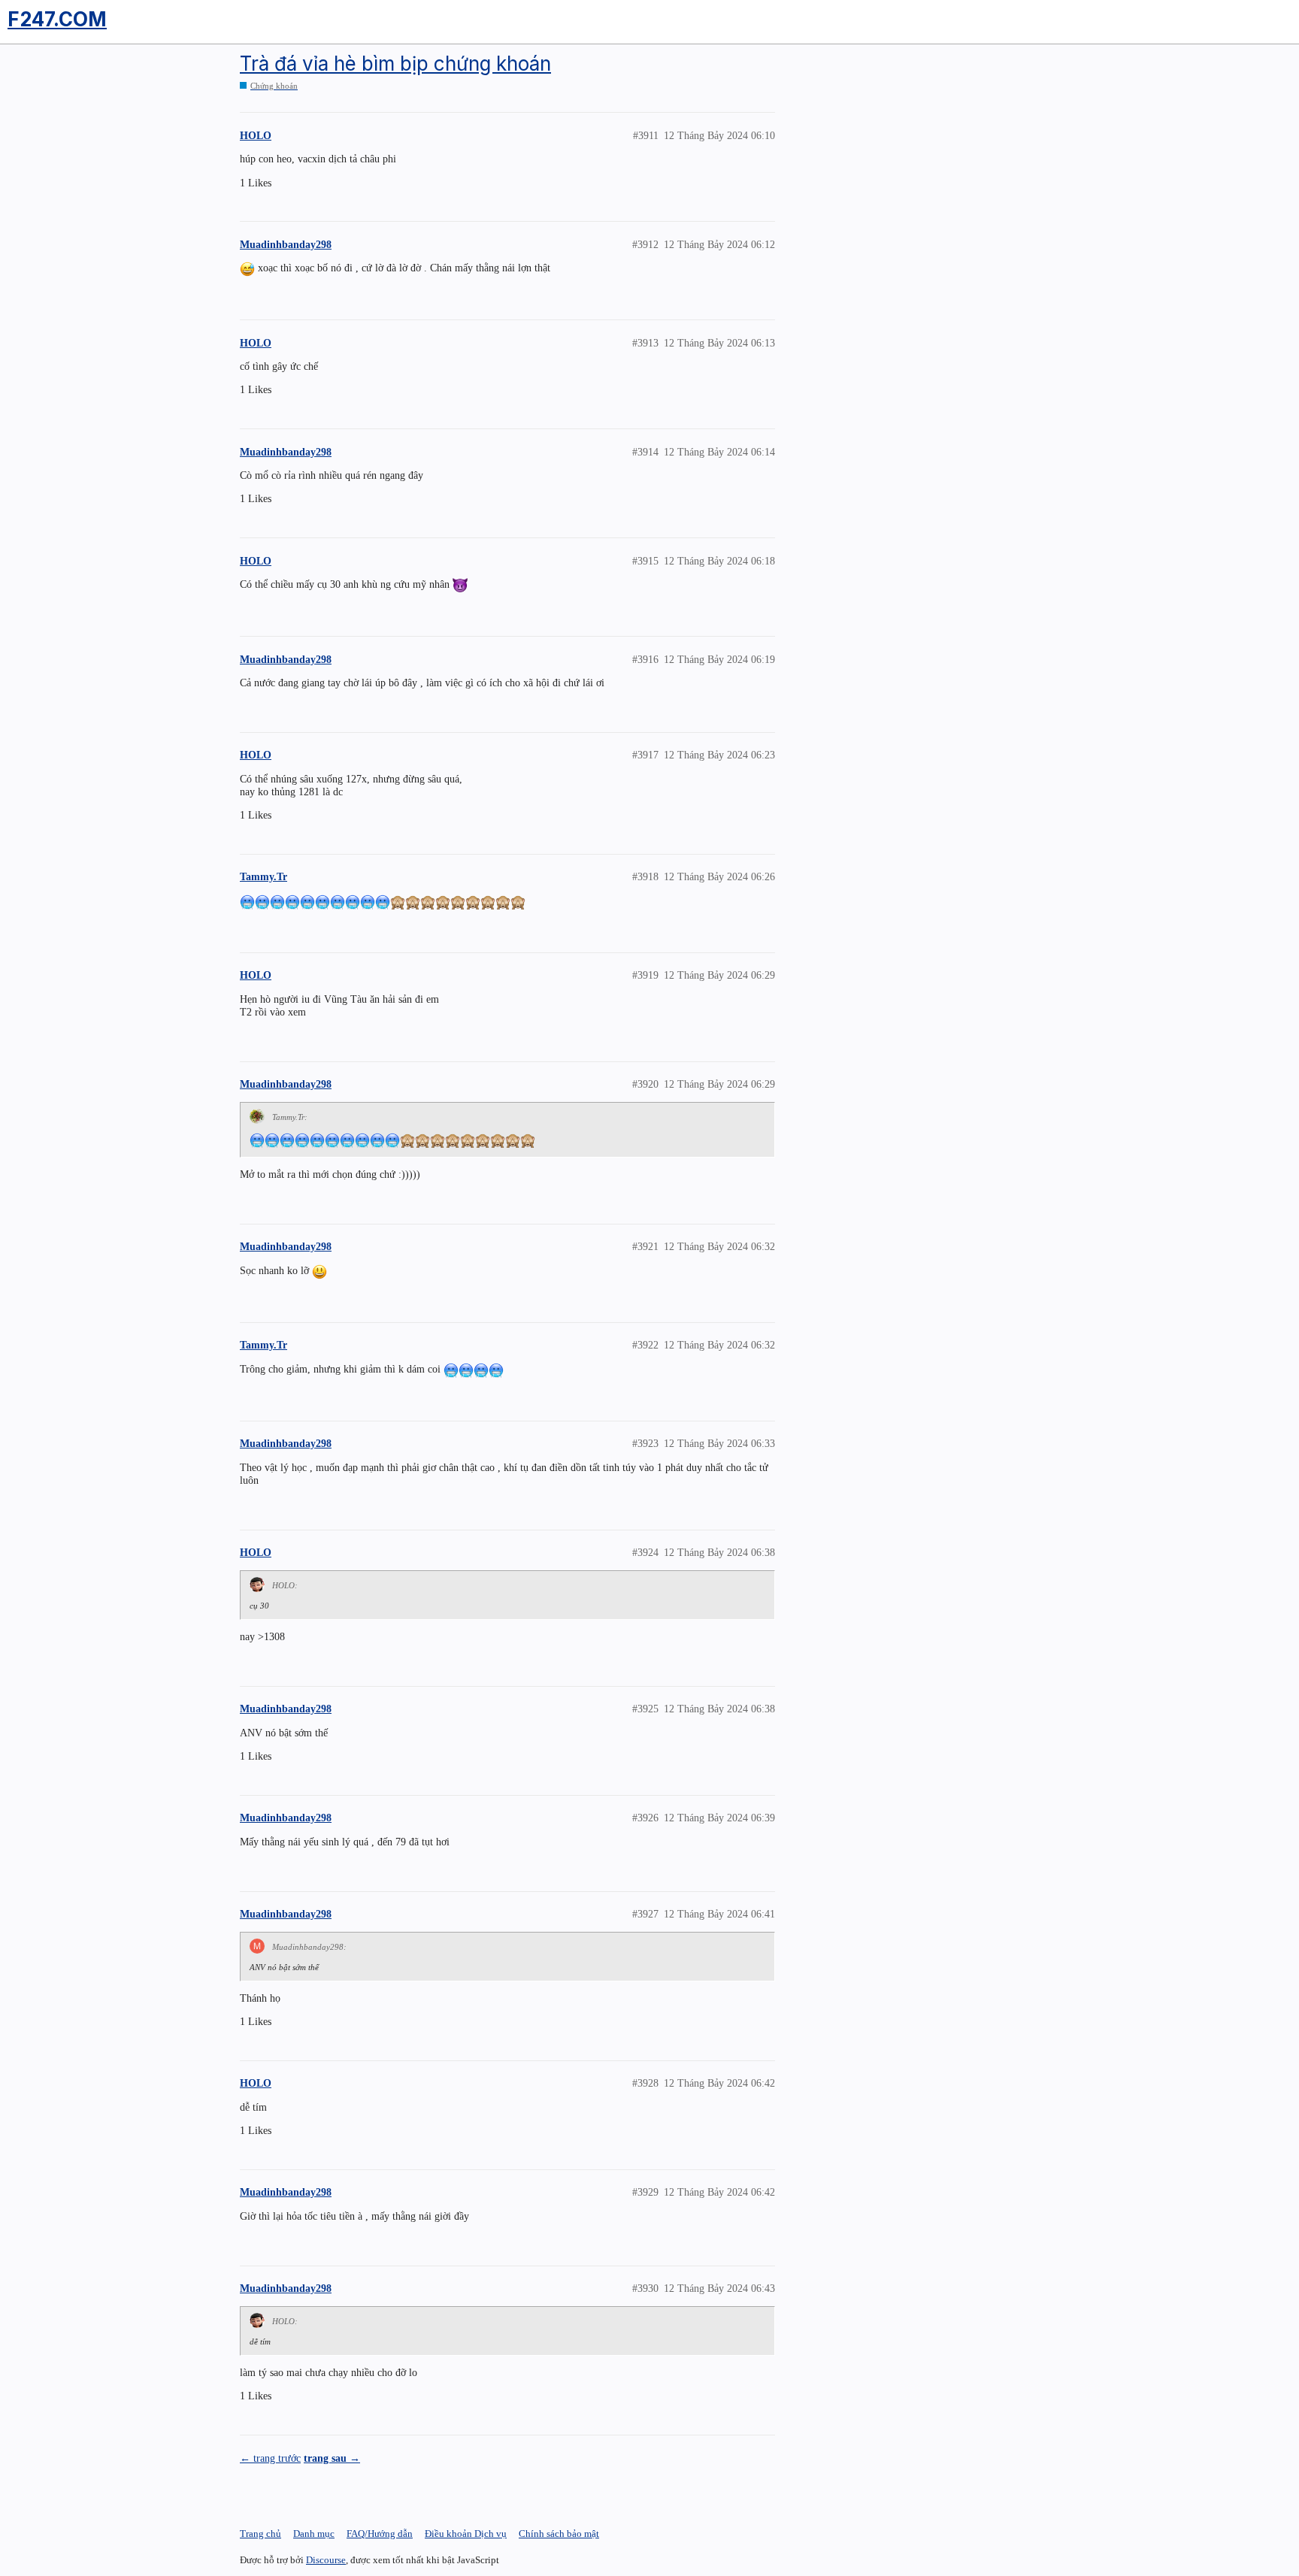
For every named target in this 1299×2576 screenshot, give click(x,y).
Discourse (326, 2560)
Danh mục (314, 2534)
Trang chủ (260, 2534)
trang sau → (332, 2458)
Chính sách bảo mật (559, 2534)
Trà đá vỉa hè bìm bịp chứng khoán (395, 64)
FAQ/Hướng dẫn (380, 2534)
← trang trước (270, 2458)
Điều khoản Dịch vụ (466, 2534)
